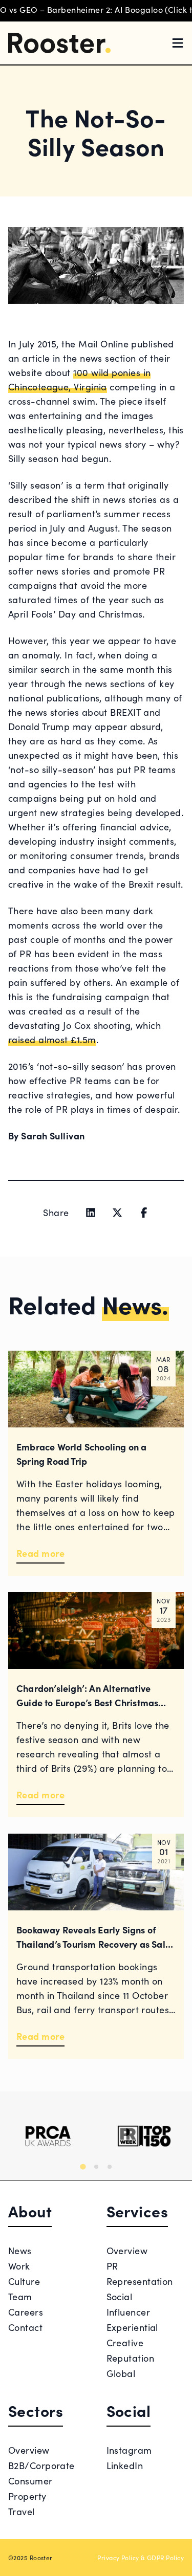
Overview (127, 2250)
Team (20, 2296)
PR (112, 2266)
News (20, 2250)
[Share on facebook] (144, 1213)
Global (121, 2373)
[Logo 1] (48, 2136)
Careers (26, 2312)
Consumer (30, 2481)
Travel (22, 2511)
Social (120, 2296)
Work (19, 2266)
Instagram (129, 2450)
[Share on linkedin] (91, 1213)
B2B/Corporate (41, 2465)
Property (27, 2496)
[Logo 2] (144, 2136)
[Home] (59, 43)
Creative (125, 2342)
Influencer (129, 2312)
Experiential (132, 2327)
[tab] (83, 2166)
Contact (25, 2327)
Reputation (131, 2358)
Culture (24, 2281)
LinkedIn (125, 2465)
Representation (140, 2281)
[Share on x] (117, 1213)
